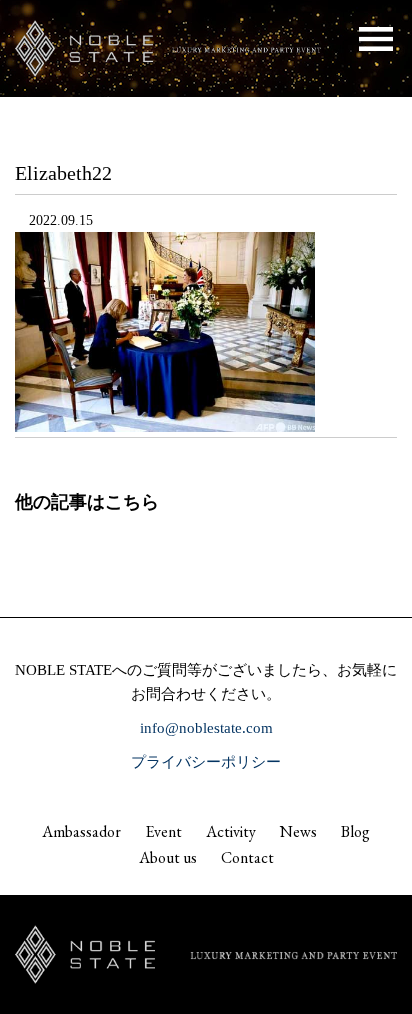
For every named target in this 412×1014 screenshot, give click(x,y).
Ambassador (81, 831)
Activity (231, 831)
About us (168, 857)
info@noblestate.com (206, 728)
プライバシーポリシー (206, 762)
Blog (355, 831)
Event (163, 831)
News (298, 831)
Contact (247, 857)
